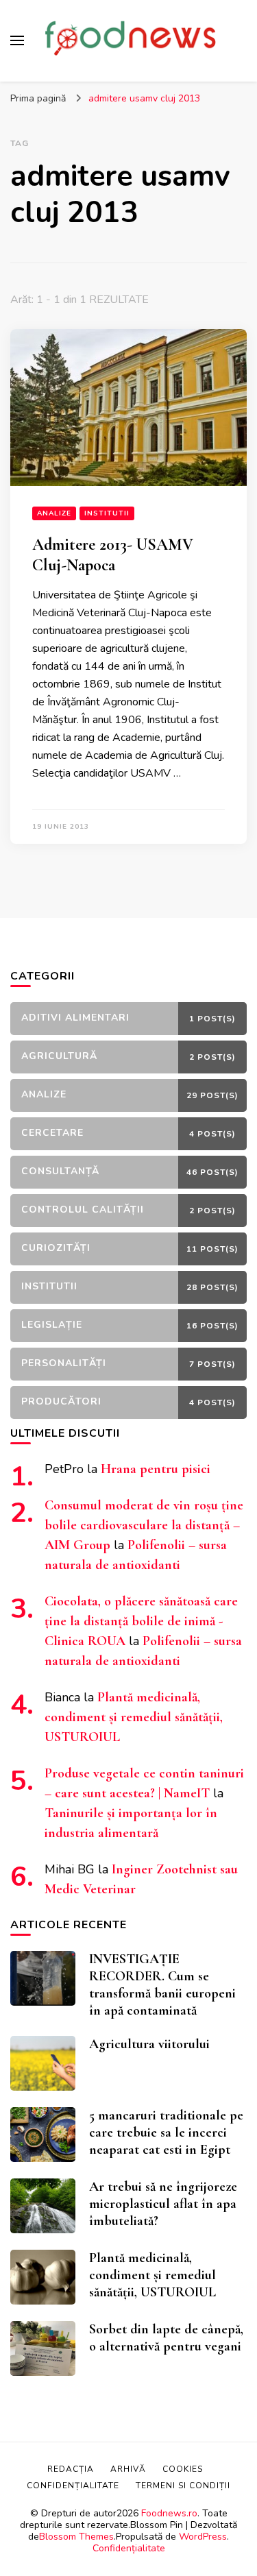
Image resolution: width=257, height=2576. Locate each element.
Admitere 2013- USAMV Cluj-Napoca (113, 555)
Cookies (183, 2469)
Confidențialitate (129, 2548)
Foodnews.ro (169, 2513)
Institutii (107, 513)
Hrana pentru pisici (156, 1469)
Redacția (71, 2469)
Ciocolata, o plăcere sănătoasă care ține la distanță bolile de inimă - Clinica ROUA (141, 1621)
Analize (54, 513)
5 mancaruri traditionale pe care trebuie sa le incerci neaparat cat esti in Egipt (166, 2133)
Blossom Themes (76, 2537)
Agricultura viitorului (149, 2044)
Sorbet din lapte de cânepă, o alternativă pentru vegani (166, 2338)
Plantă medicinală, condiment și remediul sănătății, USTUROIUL (134, 1717)
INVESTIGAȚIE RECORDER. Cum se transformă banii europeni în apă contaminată (162, 1985)
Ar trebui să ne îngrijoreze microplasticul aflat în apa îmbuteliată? (163, 2204)
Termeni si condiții (183, 2486)
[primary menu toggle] (17, 40)
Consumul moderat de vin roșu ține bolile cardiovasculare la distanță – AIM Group (144, 1525)
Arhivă (128, 2469)
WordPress (203, 2537)
